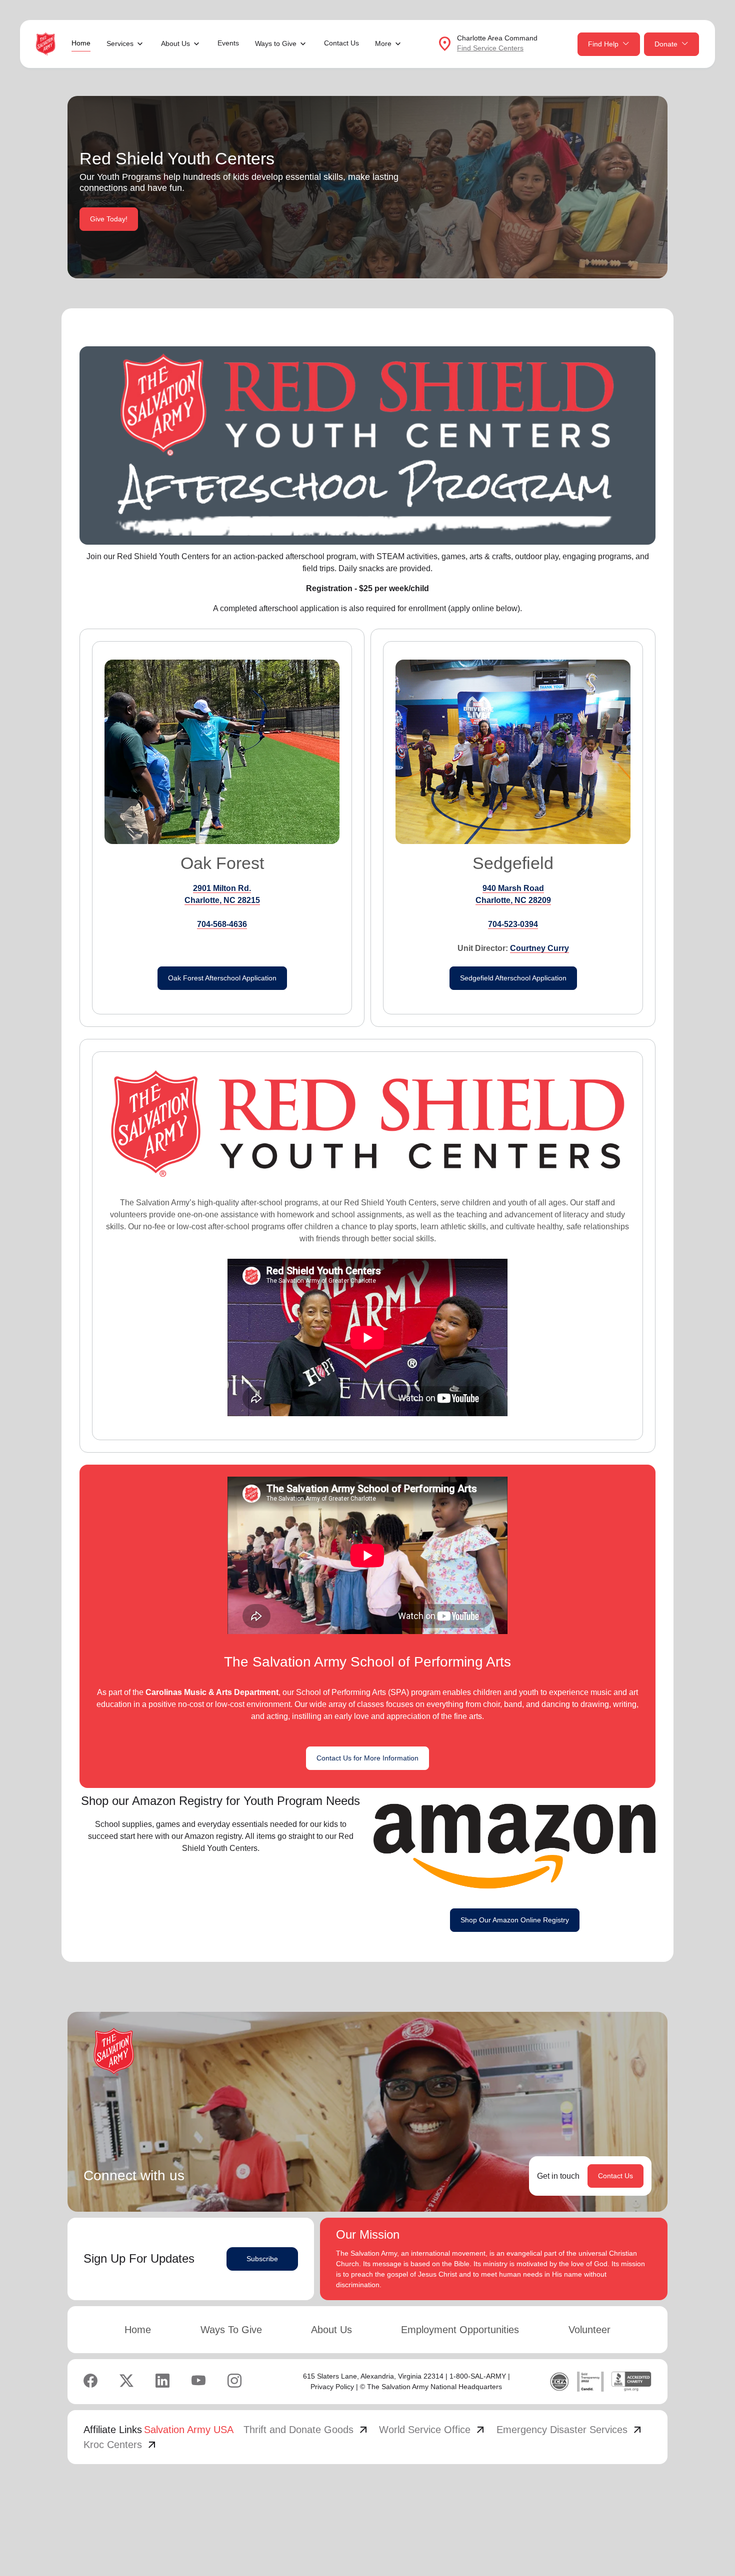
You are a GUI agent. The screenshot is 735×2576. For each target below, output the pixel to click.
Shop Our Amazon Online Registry (515, 1920)
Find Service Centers (490, 48)
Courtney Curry (539, 948)
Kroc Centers (121, 2445)
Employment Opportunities (460, 2330)
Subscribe (262, 2259)
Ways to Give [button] (276, 43)
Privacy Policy (332, 2387)
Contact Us (341, 43)
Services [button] (120, 43)
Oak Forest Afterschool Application (222, 978)
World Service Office (433, 2430)
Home (81, 43)
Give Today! (109, 219)
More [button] (383, 43)
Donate (666, 44)
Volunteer (589, 2330)
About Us (331, 2330)
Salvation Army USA (189, 2430)
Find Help (603, 44)
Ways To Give (231, 2330)
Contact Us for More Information (367, 1758)
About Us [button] (175, 43)
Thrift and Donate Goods (306, 2430)
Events (228, 43)
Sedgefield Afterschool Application (513, 978)
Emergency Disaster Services (570, 2430)
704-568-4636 (222, 924)
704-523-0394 (513, 924)
